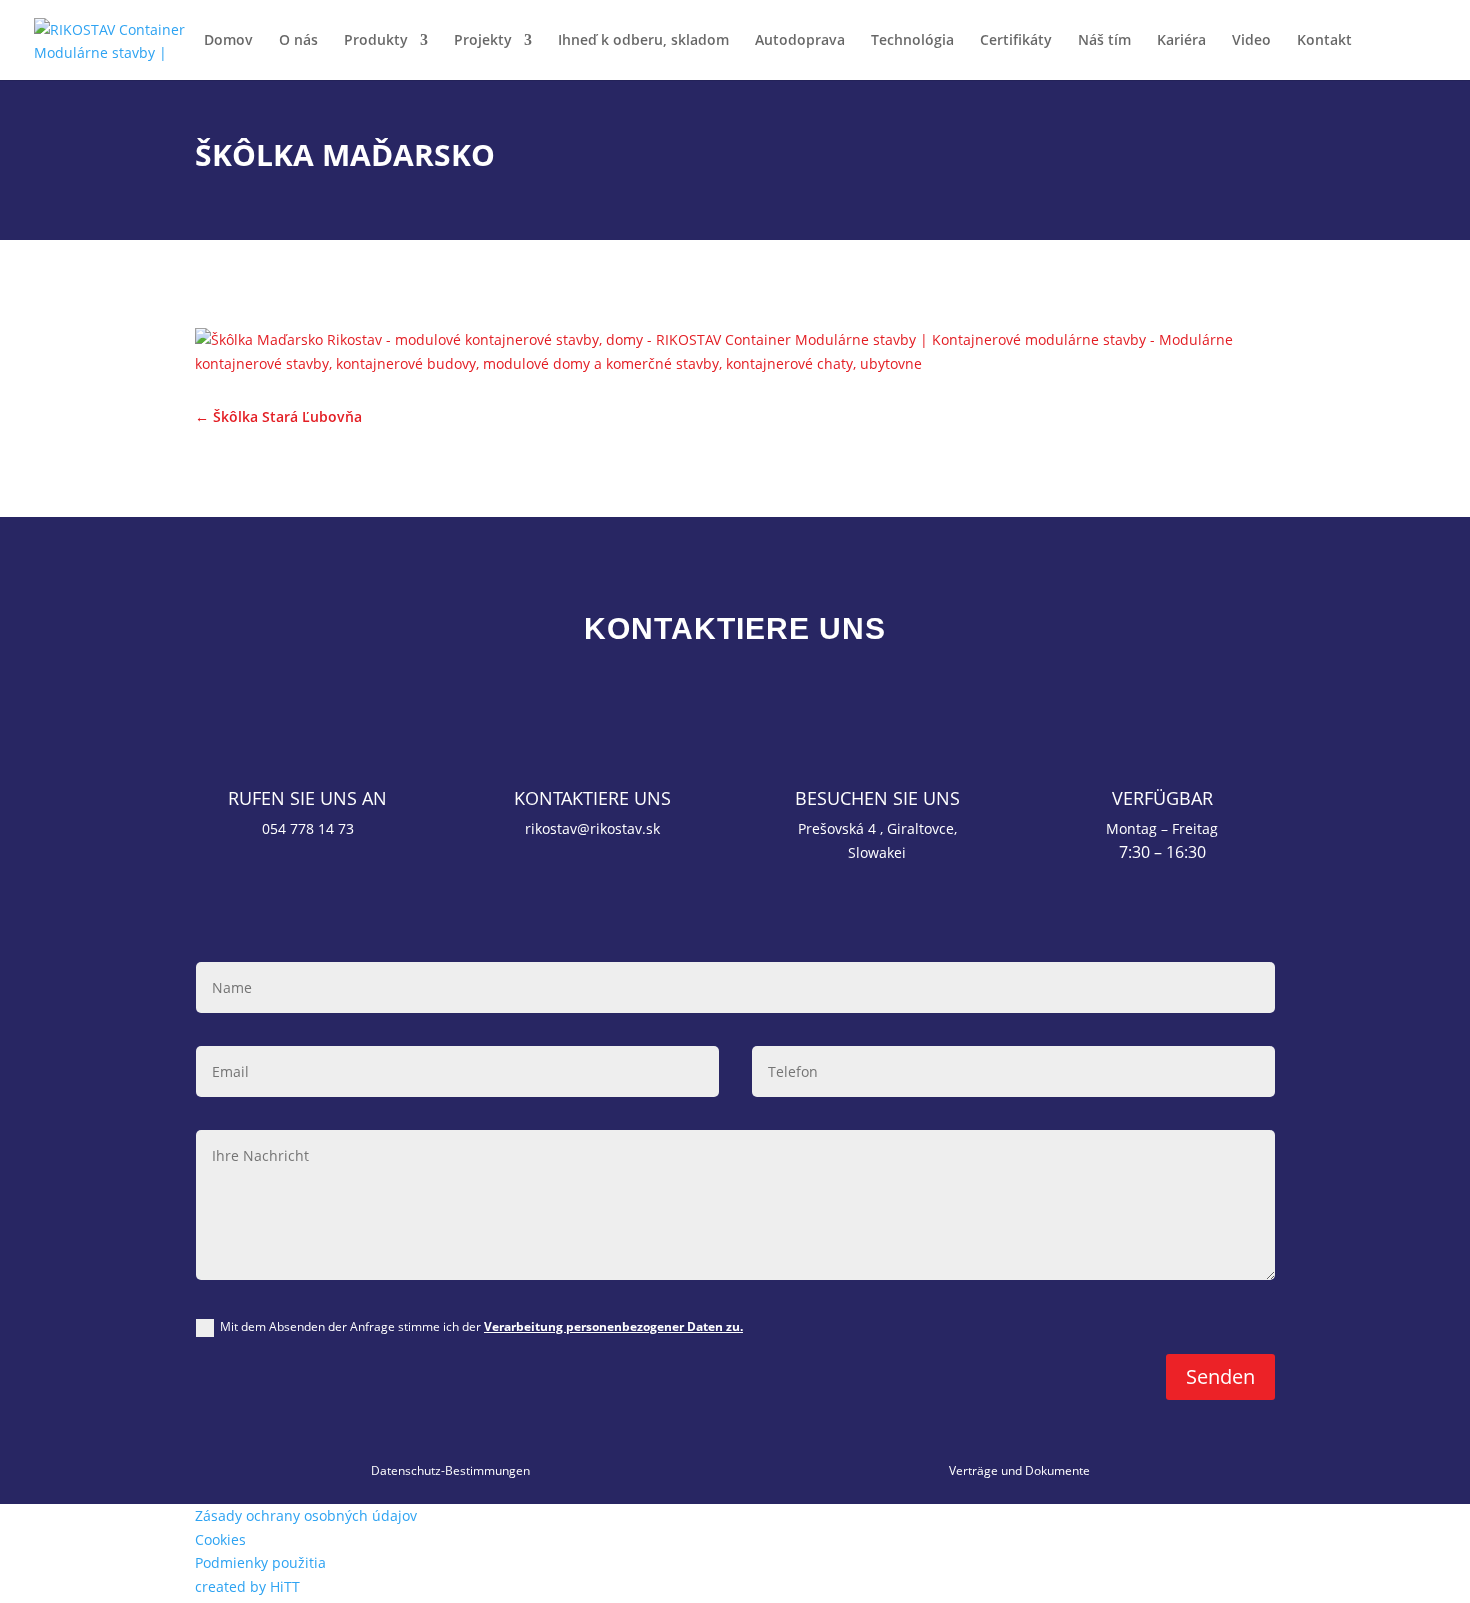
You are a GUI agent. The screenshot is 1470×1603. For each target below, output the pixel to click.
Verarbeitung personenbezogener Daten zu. (613, 1326)
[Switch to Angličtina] (1387, 56)
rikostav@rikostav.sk (592, 828)
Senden (1220, 1376)
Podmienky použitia (260, 1562)
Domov (228, 41)
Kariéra (1181, 41)
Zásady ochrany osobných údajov (306, 1515)
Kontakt (1324, 41)
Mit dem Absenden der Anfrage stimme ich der (481, 1326)
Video (1251, 41)
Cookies (220, 1539)
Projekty (483, 41)
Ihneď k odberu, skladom (643, 41)
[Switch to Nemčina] (1431, 56)
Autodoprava (800, 41)
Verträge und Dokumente (1019, 1470)
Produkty (376, 41)
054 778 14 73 (308, 828)
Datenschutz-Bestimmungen (450, 1470)
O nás (298, 41)
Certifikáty (1016, 41)
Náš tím (1104, 41)
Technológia (912, 41)
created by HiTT (247, 1586)
